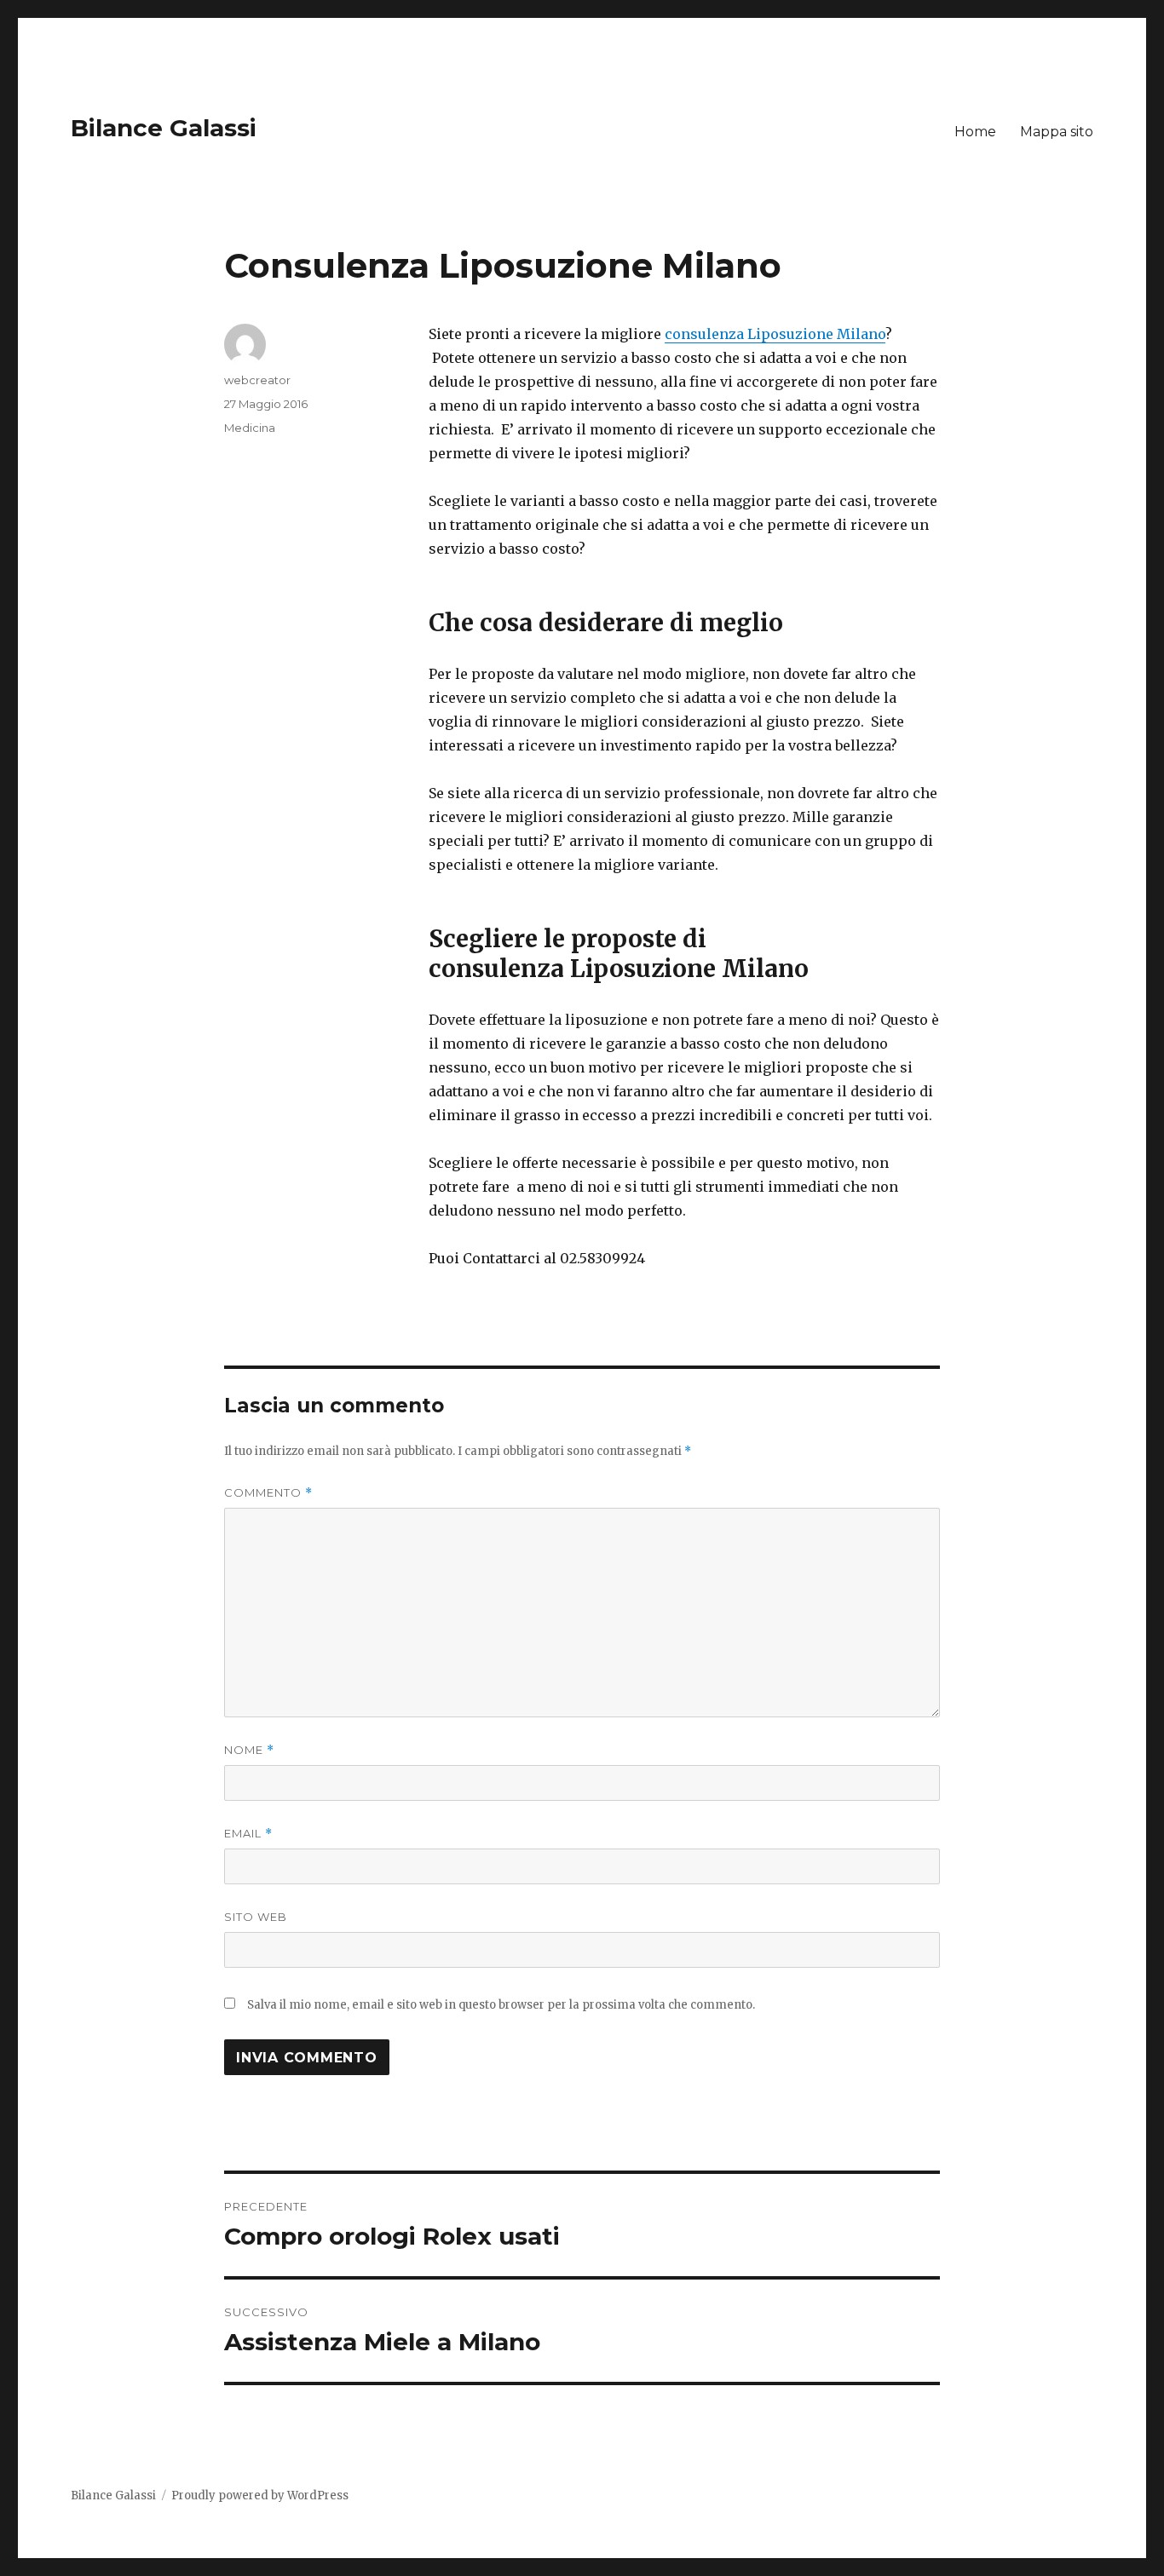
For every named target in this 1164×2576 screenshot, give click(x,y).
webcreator (257, 380)
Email (248, 1834)
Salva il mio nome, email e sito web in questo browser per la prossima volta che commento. (501, 2005)
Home (975, 132)
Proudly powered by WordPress (260, 2495)
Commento (268, 1493)
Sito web (256, 1917)
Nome (249, 1750)
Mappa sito (1057, 132)
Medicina (250, 428)
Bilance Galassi (164, 128)
